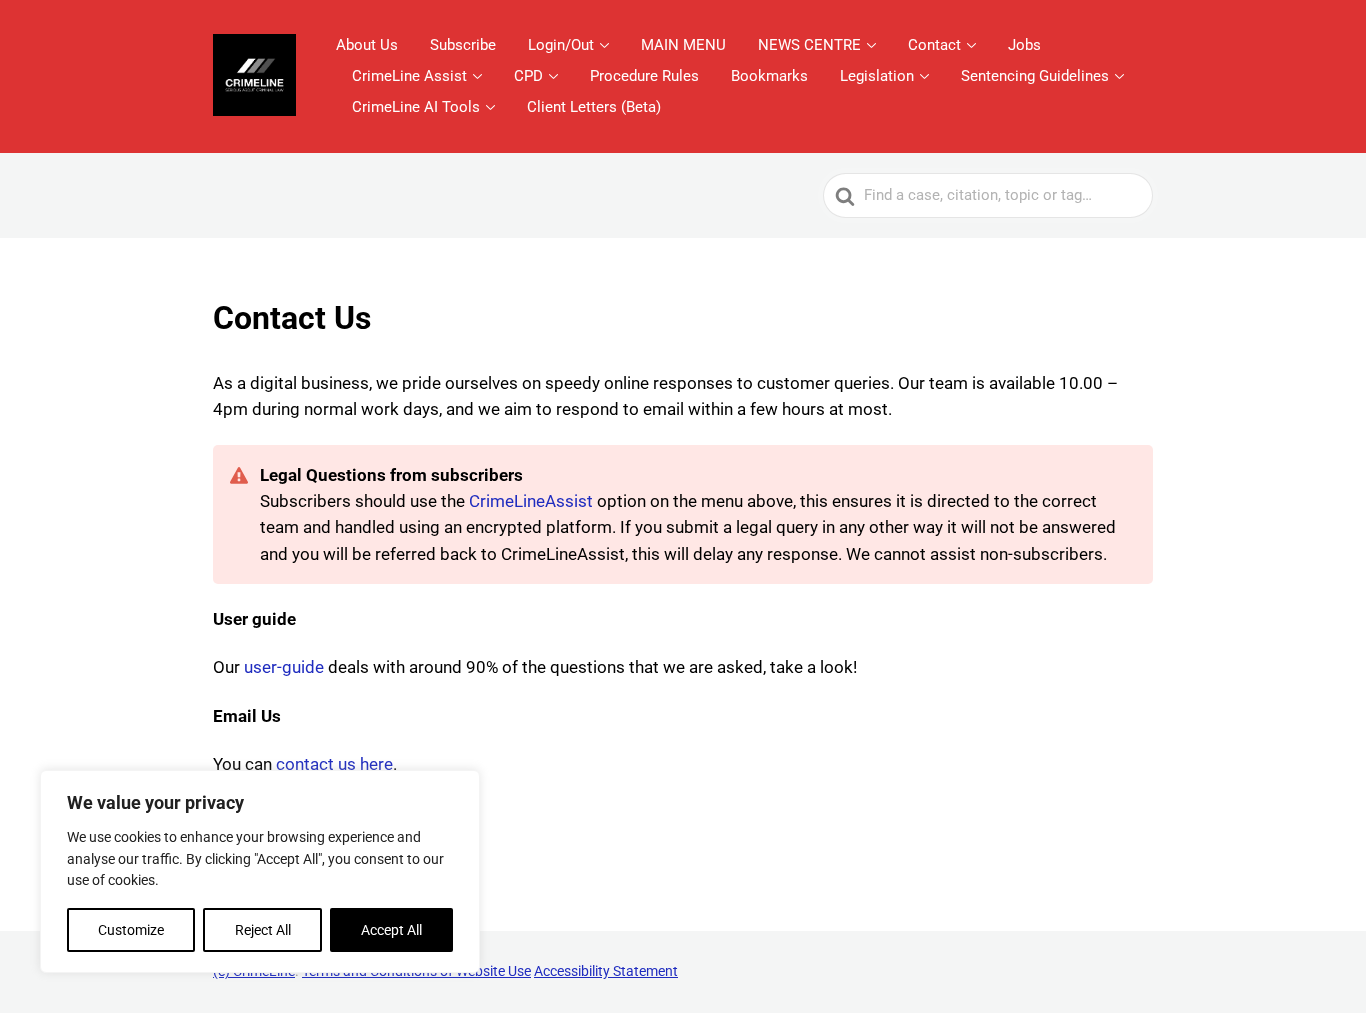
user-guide (284, 667)
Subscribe (463, 45)
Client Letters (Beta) (594, 107)
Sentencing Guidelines (1035, 76)
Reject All (263, 930)
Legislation (877, 76)
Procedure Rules (644, 76)
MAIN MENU (683, 45)
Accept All (391, 930)
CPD (528, 76)
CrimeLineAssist (531, 501)
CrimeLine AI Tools (416, 107)
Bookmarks (769, 76)
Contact (934, 45)
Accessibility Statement (606, 971)
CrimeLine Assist (409, 76)
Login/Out (561, 45)
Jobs (1024, 45)
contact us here (334, 764)
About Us (367, 45)
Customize (131, 930)
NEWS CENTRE (809, 45)
